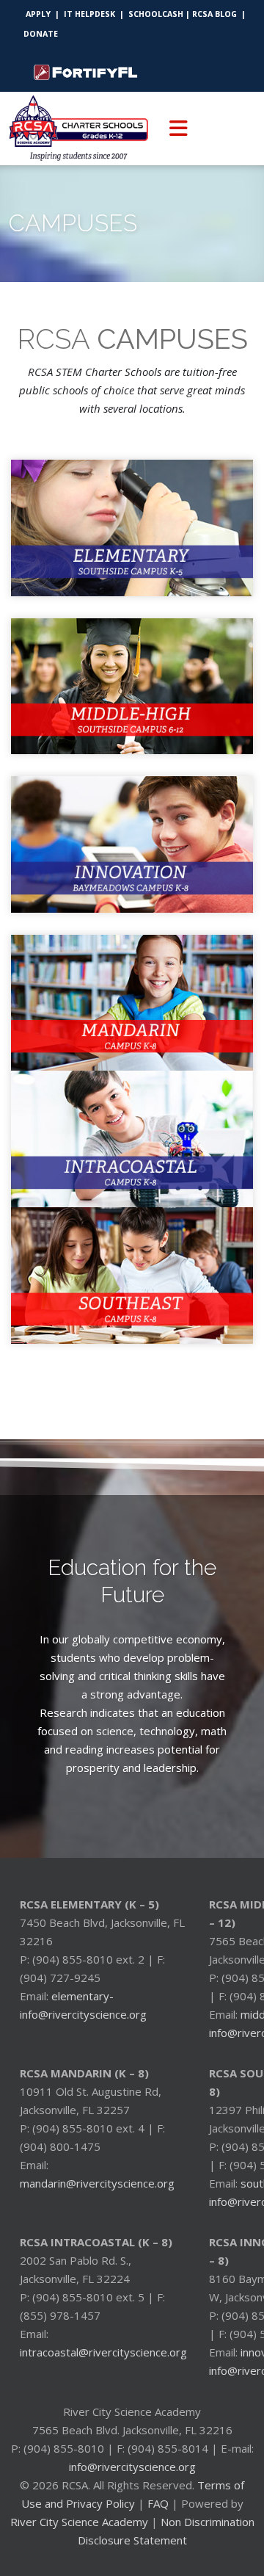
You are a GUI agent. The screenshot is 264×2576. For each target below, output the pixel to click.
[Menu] (178, 129)
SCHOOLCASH (157, 14)
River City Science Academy (79, 2522)
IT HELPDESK (89, 14)
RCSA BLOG (214, 14)
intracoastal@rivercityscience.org (103, 2352)
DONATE (45, 34)
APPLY (38, 14)
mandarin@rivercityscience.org (97, 2183)
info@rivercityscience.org (132, 2467)
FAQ (158, 2503)
